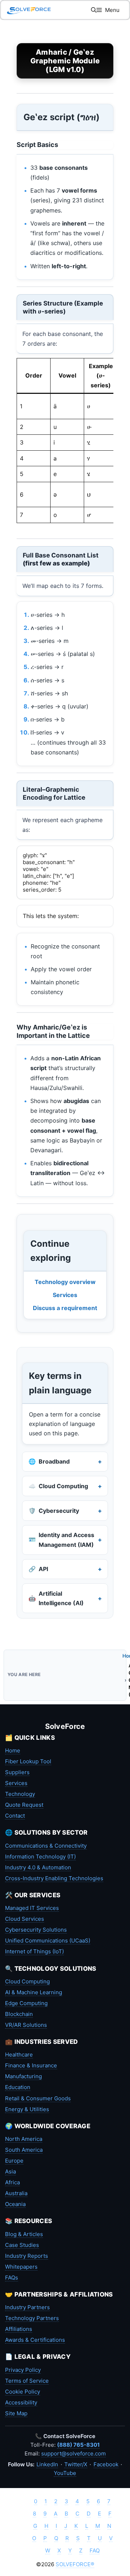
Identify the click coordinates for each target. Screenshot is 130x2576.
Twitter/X (76, 2464)
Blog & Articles (24, 2234)
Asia (10, 2171)
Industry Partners (27, 2307)
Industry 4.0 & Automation (38, 1867)
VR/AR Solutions (26, 2025)
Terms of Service (27, 2381)
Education (18, 2087)
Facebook (106, 2464)
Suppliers (17, 1772)
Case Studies (22, 2245)
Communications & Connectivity (46, 1846)
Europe (14, 2161)
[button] (94, 10)
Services (65, 1295)
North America (24, 2139)
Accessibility (21, 2402)
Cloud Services (25, 1919)
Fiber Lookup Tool (28, 1761)
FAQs (12, 2278)
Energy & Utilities (27, 2109)
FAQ (95, 2550)
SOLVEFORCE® (75, 2564)
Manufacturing (23, 2076)
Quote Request (24, 1805)
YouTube (65, 2473)
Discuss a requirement (65, 1308)
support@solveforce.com (73, 2453)
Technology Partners (32, 2318)
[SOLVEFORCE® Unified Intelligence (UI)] (29, 10)
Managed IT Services (32, 1908)
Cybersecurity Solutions (36, 1930)
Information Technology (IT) (40, 1857)
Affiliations (19, 2329)
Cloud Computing (27, 1981)
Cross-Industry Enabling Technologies (54, 1878)
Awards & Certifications (35, 2340)
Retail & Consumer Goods (38, 2098)
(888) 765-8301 (78, 2445)
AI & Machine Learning (34, 1992)
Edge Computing (26, 2003)
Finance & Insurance (31, 2065)
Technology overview (65, 1282)
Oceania (15, 2204)
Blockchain (19, 2014)
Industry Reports (27, 2256)
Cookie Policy (23, 2392)
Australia (16, 2193)
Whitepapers (21, 2267)
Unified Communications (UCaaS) (48, 1941)
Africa (12, 2182)
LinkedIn (47, 2464)
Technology (20, 1794)
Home (13, 1750)
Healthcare (19, 2055)
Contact (15, 1816)
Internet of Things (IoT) (34, 1951)
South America (24, 2150)
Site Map (16, 2413)
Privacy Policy (23, 2370)
